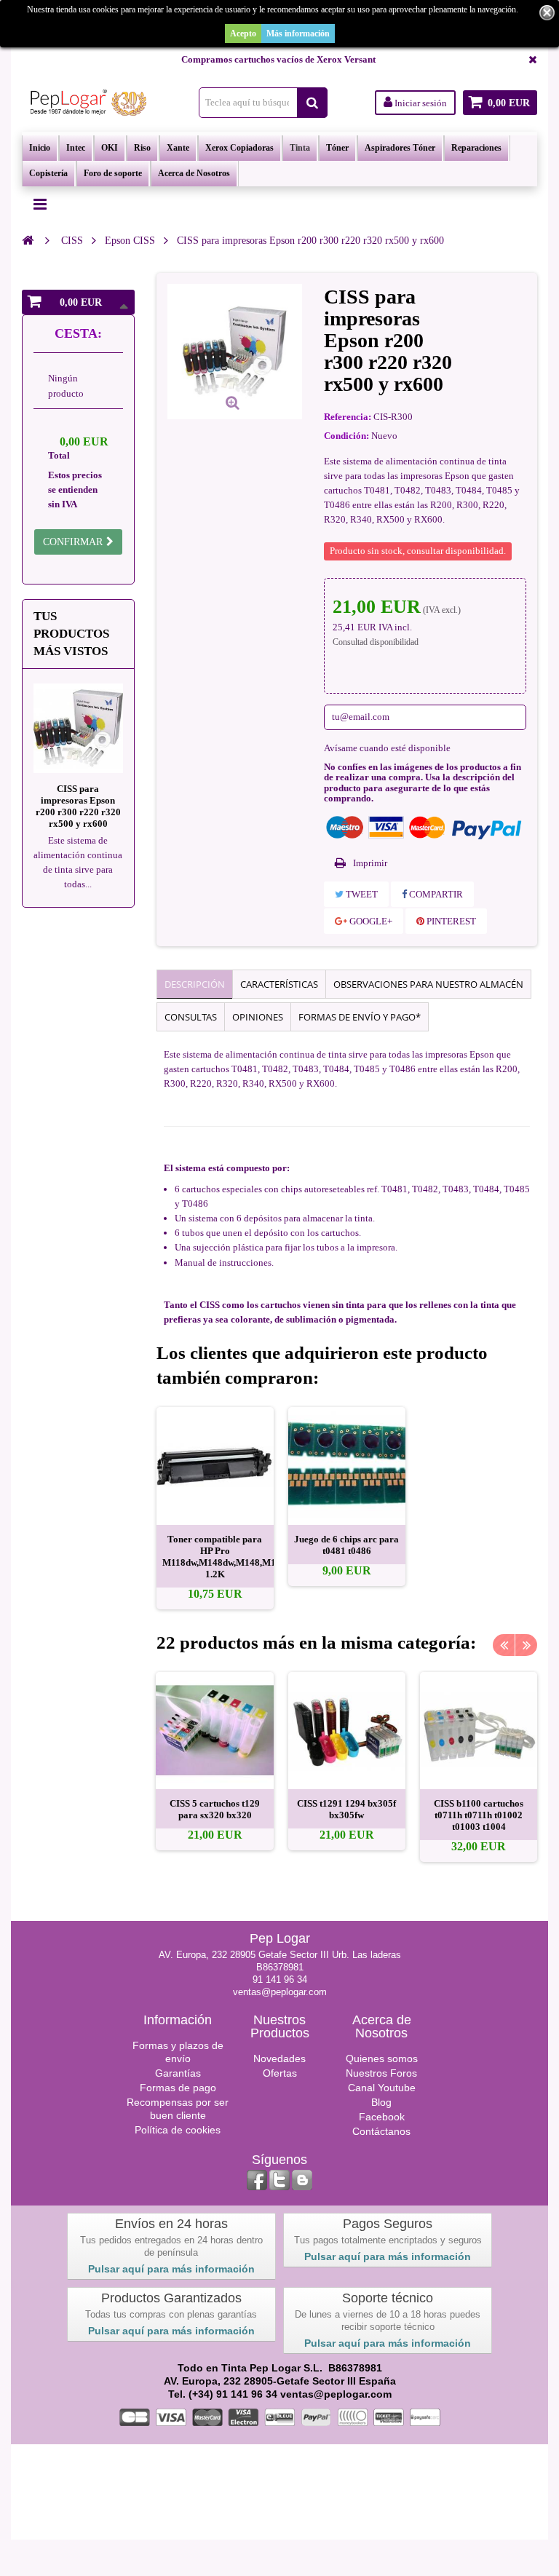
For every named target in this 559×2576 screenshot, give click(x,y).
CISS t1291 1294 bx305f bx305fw (346, 1809)
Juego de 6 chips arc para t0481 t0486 (346, 1545)
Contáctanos (381, 2131)
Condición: (346, 436)
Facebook (382, 2117)
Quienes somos (382, 2058)
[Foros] (302, 2180)
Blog (381, 2102)
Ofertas (280, 2073)
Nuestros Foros (381, 2073)
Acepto (243, 33)
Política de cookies (178, 2130)
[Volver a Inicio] (28, 240)
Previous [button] (504, 1645)
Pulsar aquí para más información (171, 2269)
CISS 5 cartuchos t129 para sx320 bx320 (215, 1809)
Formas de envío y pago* (360, 1017)
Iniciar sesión (420, 103)
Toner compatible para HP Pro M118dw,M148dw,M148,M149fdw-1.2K (233, 1557)
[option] (215, 1508)
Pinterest (450, 921)
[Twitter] (279, 2180)
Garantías (178, 2073)
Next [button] (526, 1645)
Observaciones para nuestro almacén (428, 984)
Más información (298, 33)
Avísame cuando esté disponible (387, 748)
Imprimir (370, 863)
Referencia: (348, 417)
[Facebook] (257, 2180)
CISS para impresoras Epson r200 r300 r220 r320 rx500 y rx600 (78, 806)
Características (279, 984)
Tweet (361, 894)
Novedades (279, 2058)
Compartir (435, 894)
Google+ (370, 921)
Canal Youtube (382, 2088)
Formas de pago (178, 2088)
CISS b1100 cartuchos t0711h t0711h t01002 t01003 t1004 (479, 1815)
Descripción (195, 984)
